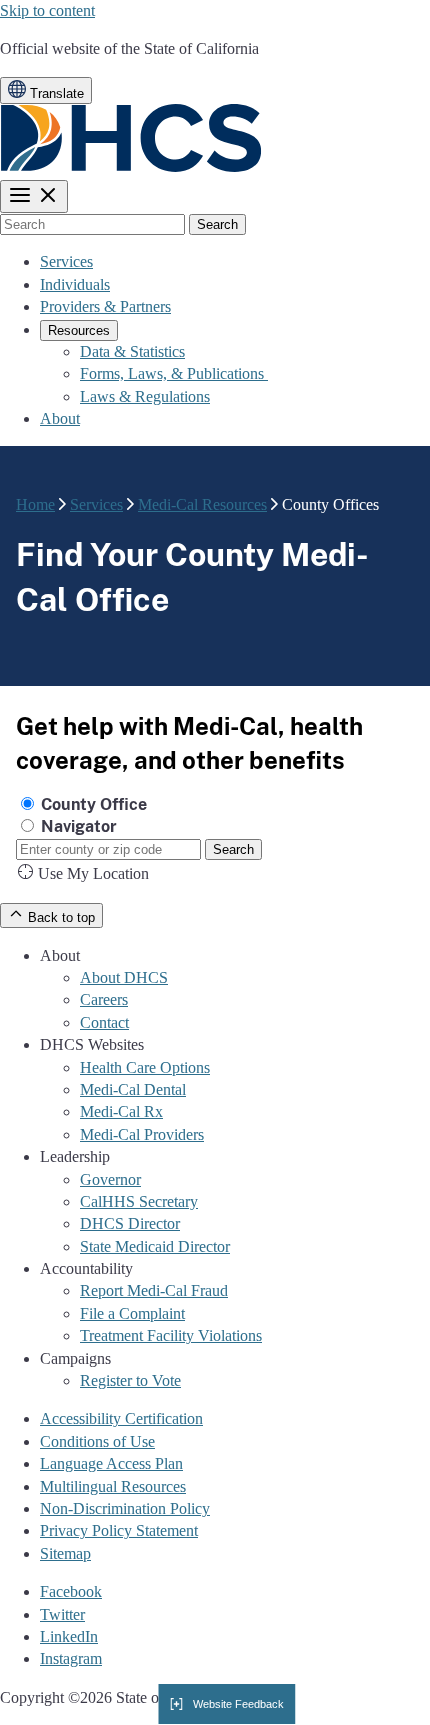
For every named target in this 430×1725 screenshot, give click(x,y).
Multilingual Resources (113, 1486)
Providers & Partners (105, 306)
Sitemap (65, 1553)
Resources (79, 330)
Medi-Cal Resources (202, 504)
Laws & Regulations (145, 396)
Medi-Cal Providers (142, 1134)
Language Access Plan (111, 1463)
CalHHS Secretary (139, 1201)
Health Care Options (145, 1067)
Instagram (71, 1658)
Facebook (71, 1591)
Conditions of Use (97, 1441)
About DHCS (124, 977)
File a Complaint (132, 1313)
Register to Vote (130, 1380)
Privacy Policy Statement (119, 1530)
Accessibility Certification (121, 1418)
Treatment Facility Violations (171, 1335)
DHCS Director (130, 1223)
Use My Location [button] (91, 873)
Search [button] (233, 849)
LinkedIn (69, 1636)
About (60, 418)
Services (66, 261)
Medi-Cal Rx (121, 1111)
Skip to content (47, 10)
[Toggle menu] (34, 196)
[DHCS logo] (131, 167)
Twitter (62, 1614)
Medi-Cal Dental (133, 1089)
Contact (104, 1022)
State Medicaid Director (155, 1246)
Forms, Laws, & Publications (174, 373)
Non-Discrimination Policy (125, 1508)
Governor (110, 1179)
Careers (104, 999)
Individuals (75, 284)
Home (35, 504)
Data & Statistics (132, 351)
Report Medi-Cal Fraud (154, 1290)
